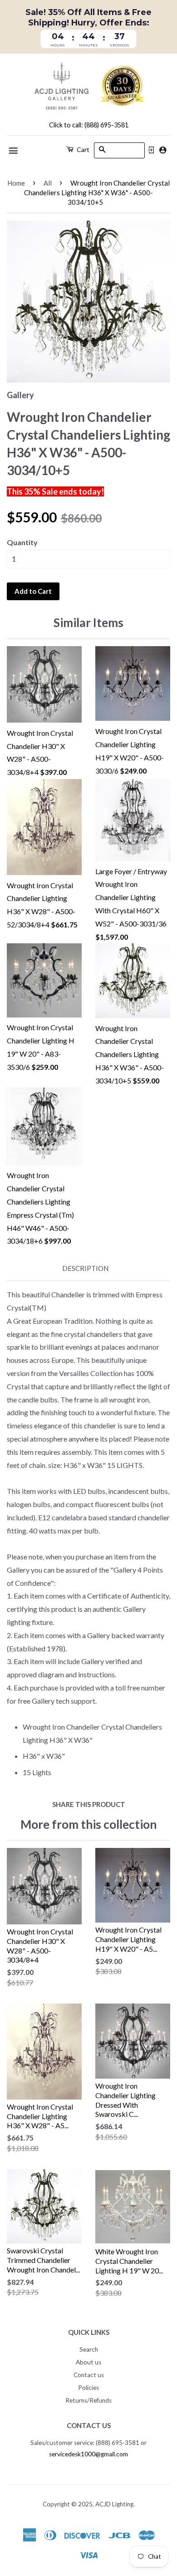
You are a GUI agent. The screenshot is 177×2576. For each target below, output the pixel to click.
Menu (14, 151)
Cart (82, 149)
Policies (88, 2388)
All (48, 183)
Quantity (22, 542)
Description (85, 1268)
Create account (163, 150)
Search (89, 2349)
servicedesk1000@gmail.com (88, 2454)
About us (88, 2362)
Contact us (89, 2375)
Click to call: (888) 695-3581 (89, 125)
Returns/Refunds (88, 2400)
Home (16, 183)
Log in (151, 150)
